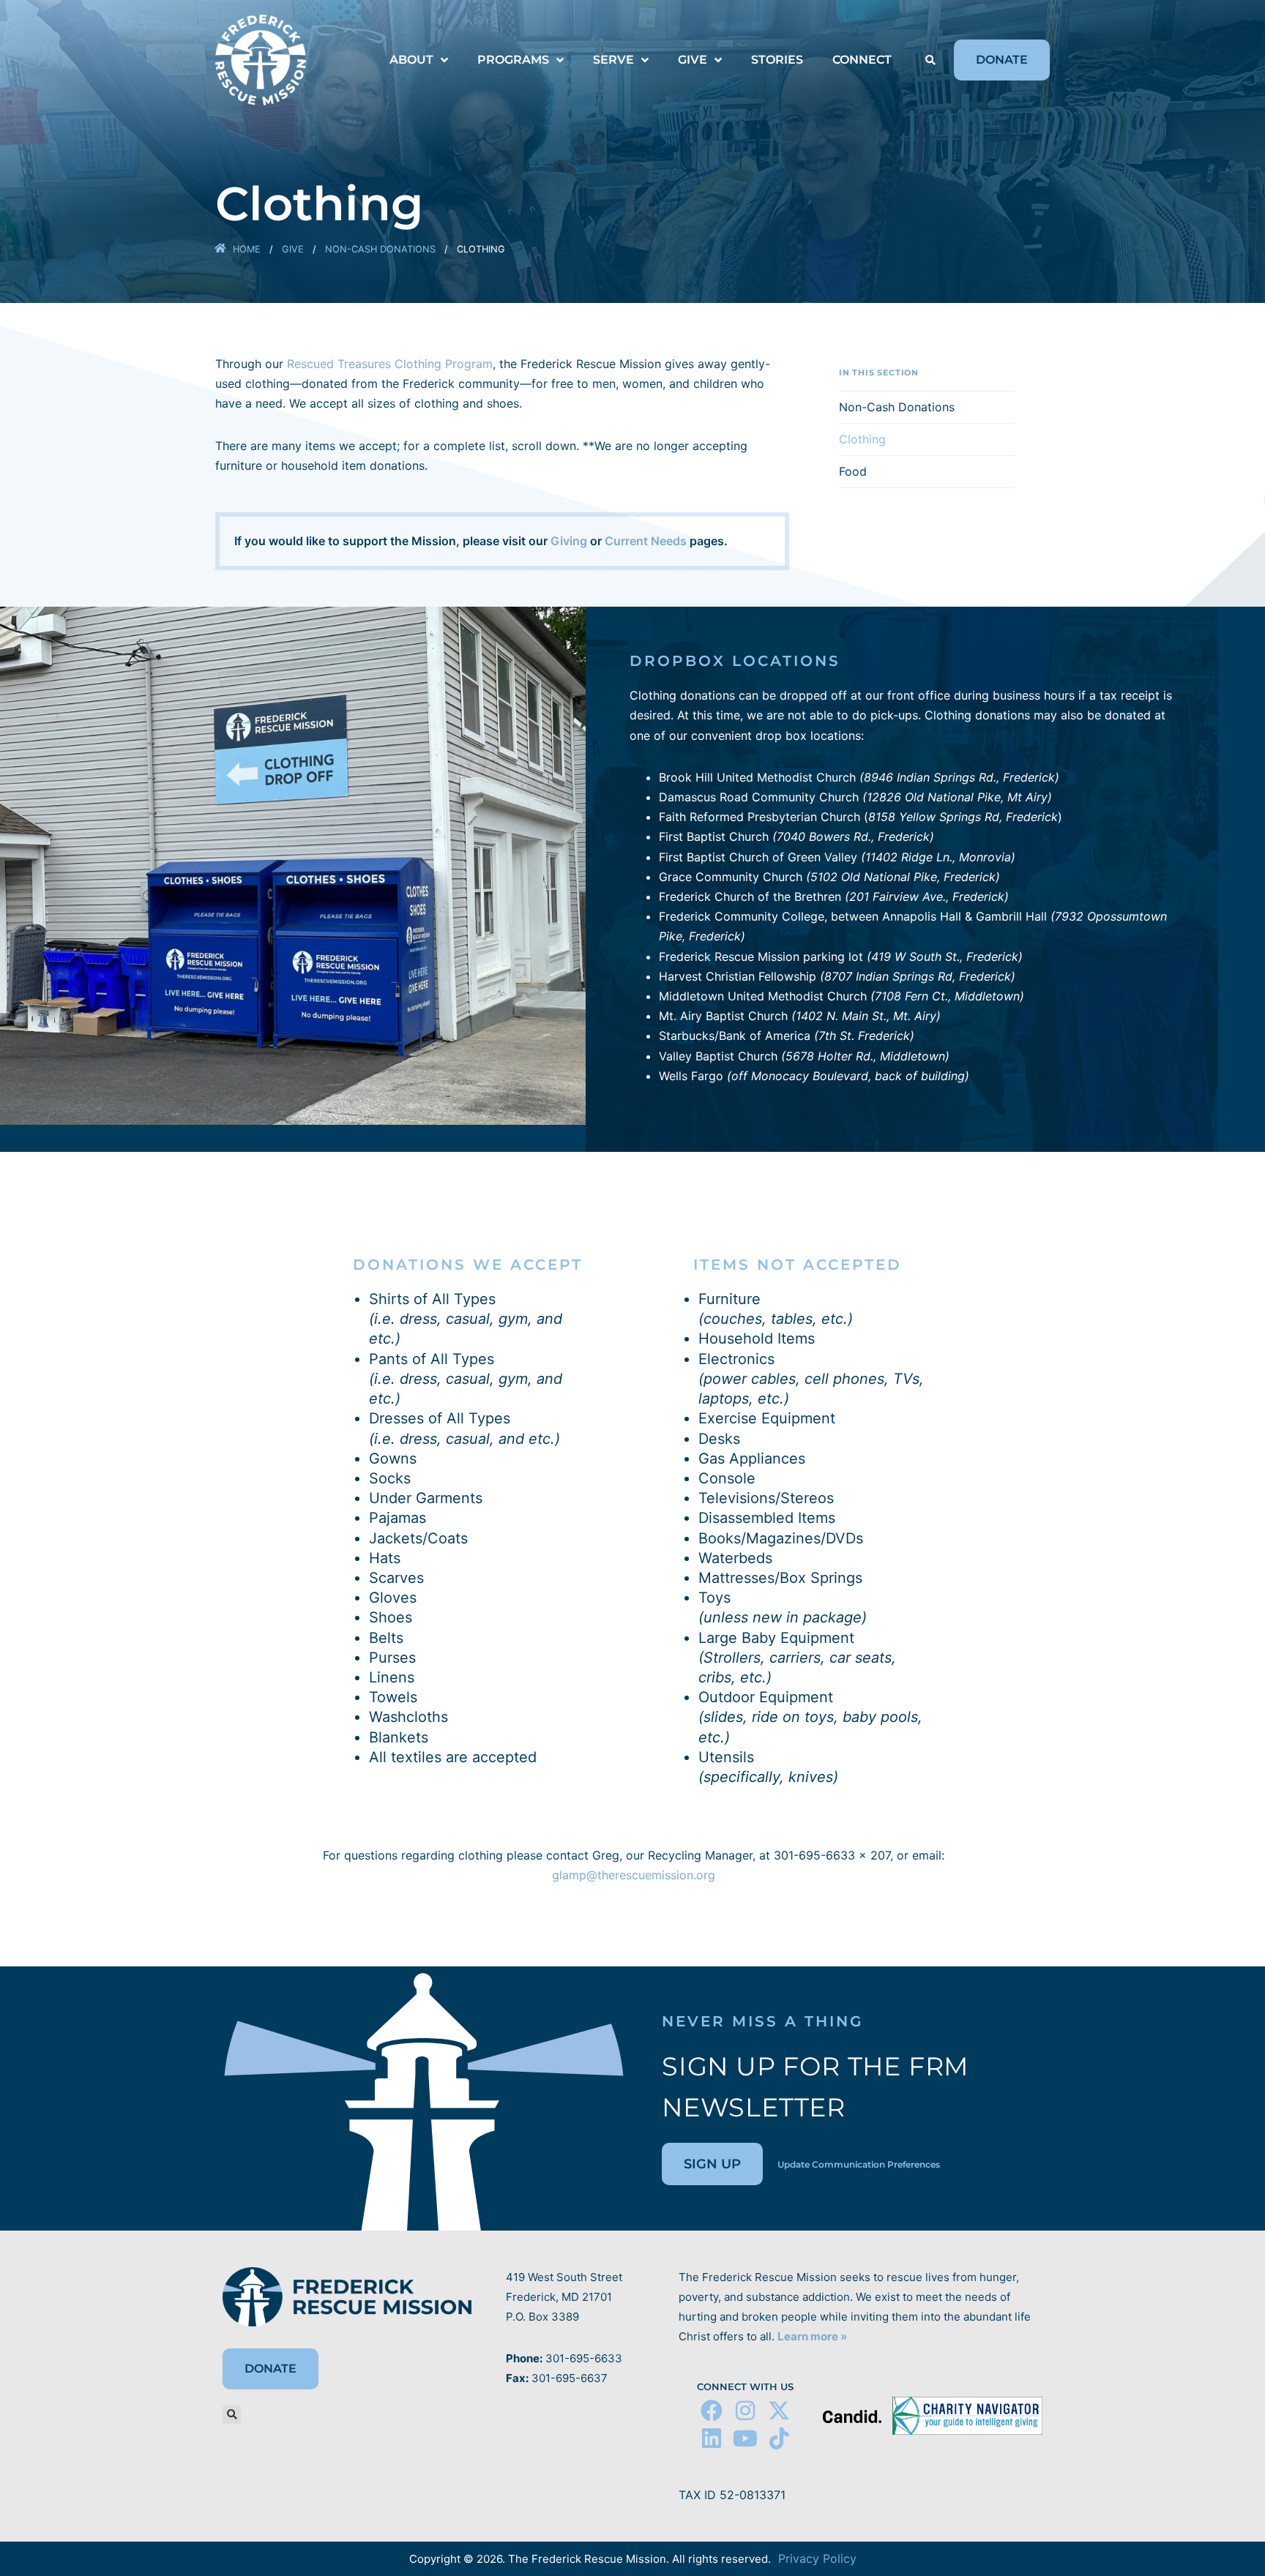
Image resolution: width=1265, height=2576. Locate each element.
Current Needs (646, 541)
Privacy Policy (817, 2558)
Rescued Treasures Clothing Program (390, 364)
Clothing (862, 439)
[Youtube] (745, 2438)
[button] (930, 61)
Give (293, 249)
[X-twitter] (779, 2411)
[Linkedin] (712, 2438)
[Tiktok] (779, 2438)
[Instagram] (745, 2411)
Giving (569, 541)
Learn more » (812, 2336)
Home (247, 249)
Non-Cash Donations (380, 249)
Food (853, 471)
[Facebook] (712, 2411)
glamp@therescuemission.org (634, 1875)
